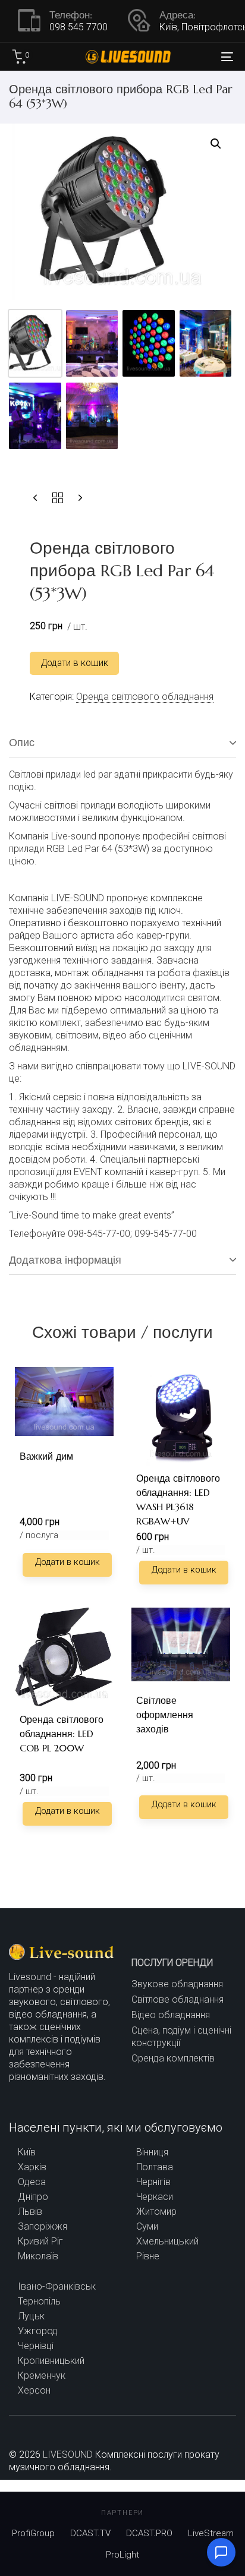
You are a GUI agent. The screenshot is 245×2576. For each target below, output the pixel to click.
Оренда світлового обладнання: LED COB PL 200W (62, 1734)
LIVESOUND (68, 2455)
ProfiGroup (33, 2533)
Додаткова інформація (65, 1260)
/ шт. (146, 1550)
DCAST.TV (90, 2533)
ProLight (122, 2555)
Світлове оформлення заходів (165, 1715)
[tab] (122, 743)
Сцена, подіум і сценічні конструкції (181, 2037)
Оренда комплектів (173, 2058)
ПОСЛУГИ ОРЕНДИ (172, 1963)
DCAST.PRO (149, 2533)
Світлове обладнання (178, 1999)
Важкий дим (46, 1456)
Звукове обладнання (177, 1984)
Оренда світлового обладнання (145, 697)
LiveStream (211, 2533)
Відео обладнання (171, 2015)
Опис (22, 742)
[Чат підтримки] (221, 2552)
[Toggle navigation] (196, 56)
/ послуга (39, 1535)
